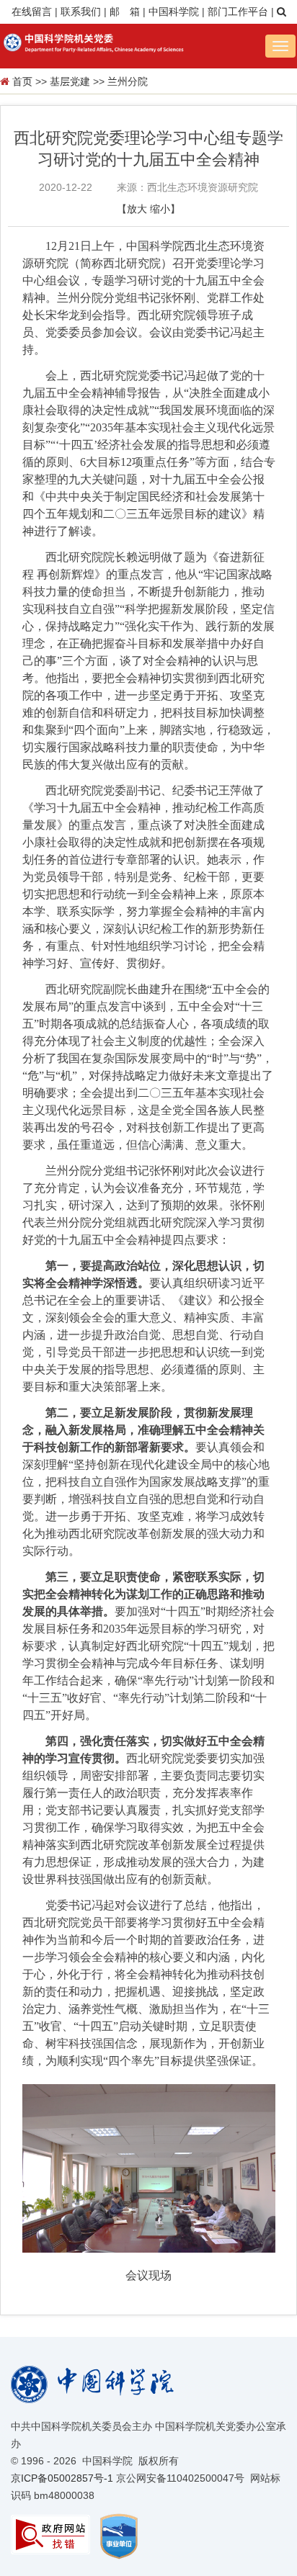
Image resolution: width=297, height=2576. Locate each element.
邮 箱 (125, 12)
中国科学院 (174, 12)
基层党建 (70, 81)
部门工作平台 (238, 12)
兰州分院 (128, 81)
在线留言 (32, 12)
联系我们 (81, 12)
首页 (22, 81)
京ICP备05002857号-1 (62, 2478)
